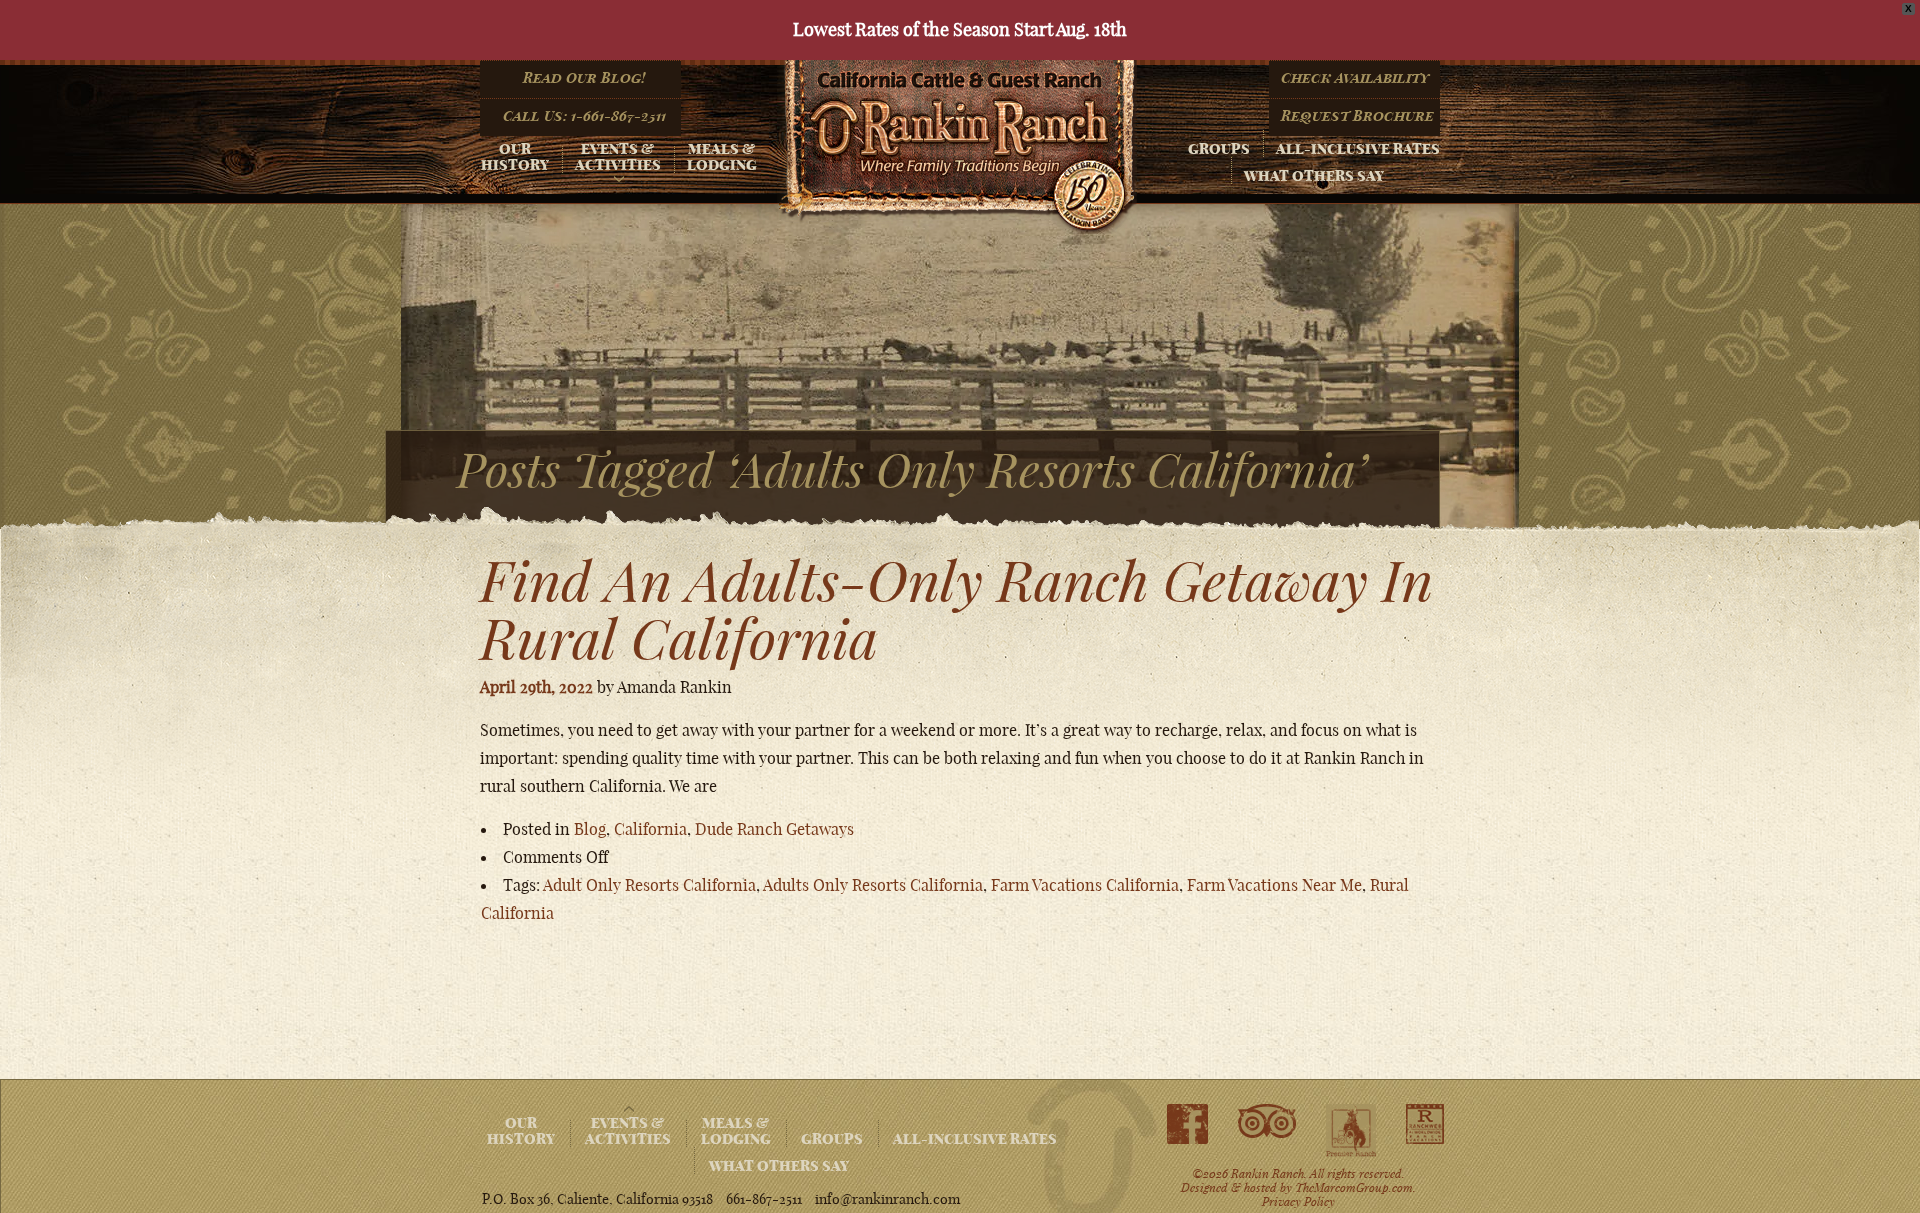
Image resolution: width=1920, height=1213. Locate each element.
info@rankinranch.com (887, 1199)
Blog (590, 829)
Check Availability (1355, 78)
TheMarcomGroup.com (1354, 1187)
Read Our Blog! (584, 78)
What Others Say (1314, 176)
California (650, 829)
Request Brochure (1357, 116)
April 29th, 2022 (536, 687)
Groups (1219, 149)
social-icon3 (1351, 1131)
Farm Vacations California (1085, 885)
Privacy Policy (1298, 1201)
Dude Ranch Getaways (774, 829)
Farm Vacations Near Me (1274, 885)
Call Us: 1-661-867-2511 (584, 116)
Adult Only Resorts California (649, 885)
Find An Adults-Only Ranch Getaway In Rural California (956, 609)
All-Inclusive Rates (1358, 149)
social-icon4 (1425, 1124)
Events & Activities (618, 157)
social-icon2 (1267, 1122)
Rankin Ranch (957, 147)
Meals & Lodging (722, 157)
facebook (1187, 1124)
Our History (515, 157)
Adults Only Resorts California (873, 885)
